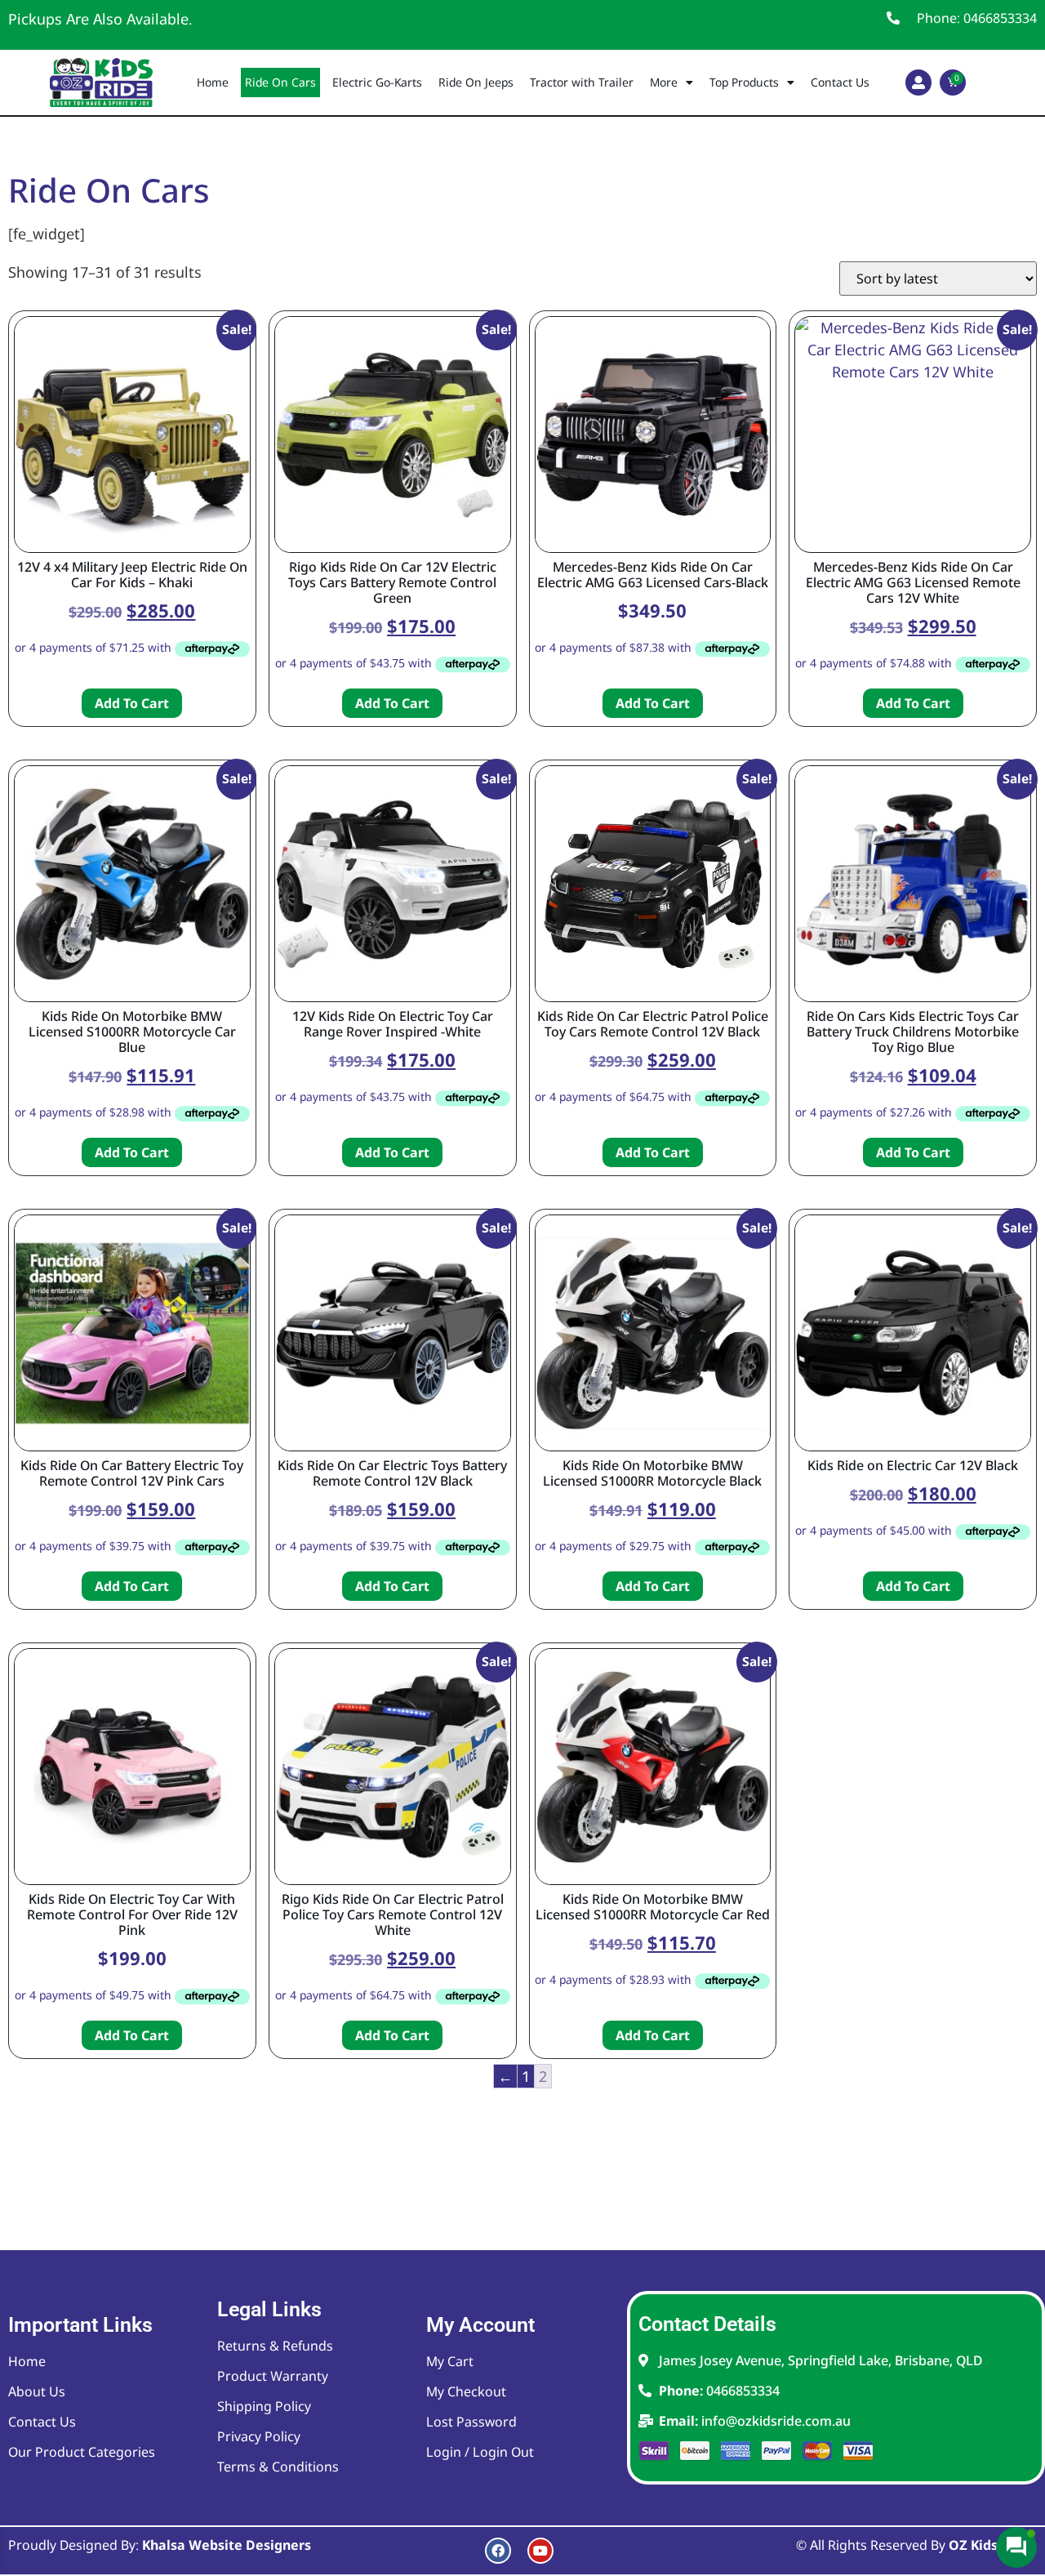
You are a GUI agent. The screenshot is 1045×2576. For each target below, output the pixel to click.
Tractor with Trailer (582, 82)
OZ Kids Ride (989, 2545)
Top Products (744, 82)
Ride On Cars (280, 82)
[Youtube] (540, 2551)
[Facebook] (498, 2551)
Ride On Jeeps (476, 82)
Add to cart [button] (132, 703)
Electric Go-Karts (377, 82)
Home (213, 82)
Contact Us (840, 82)
